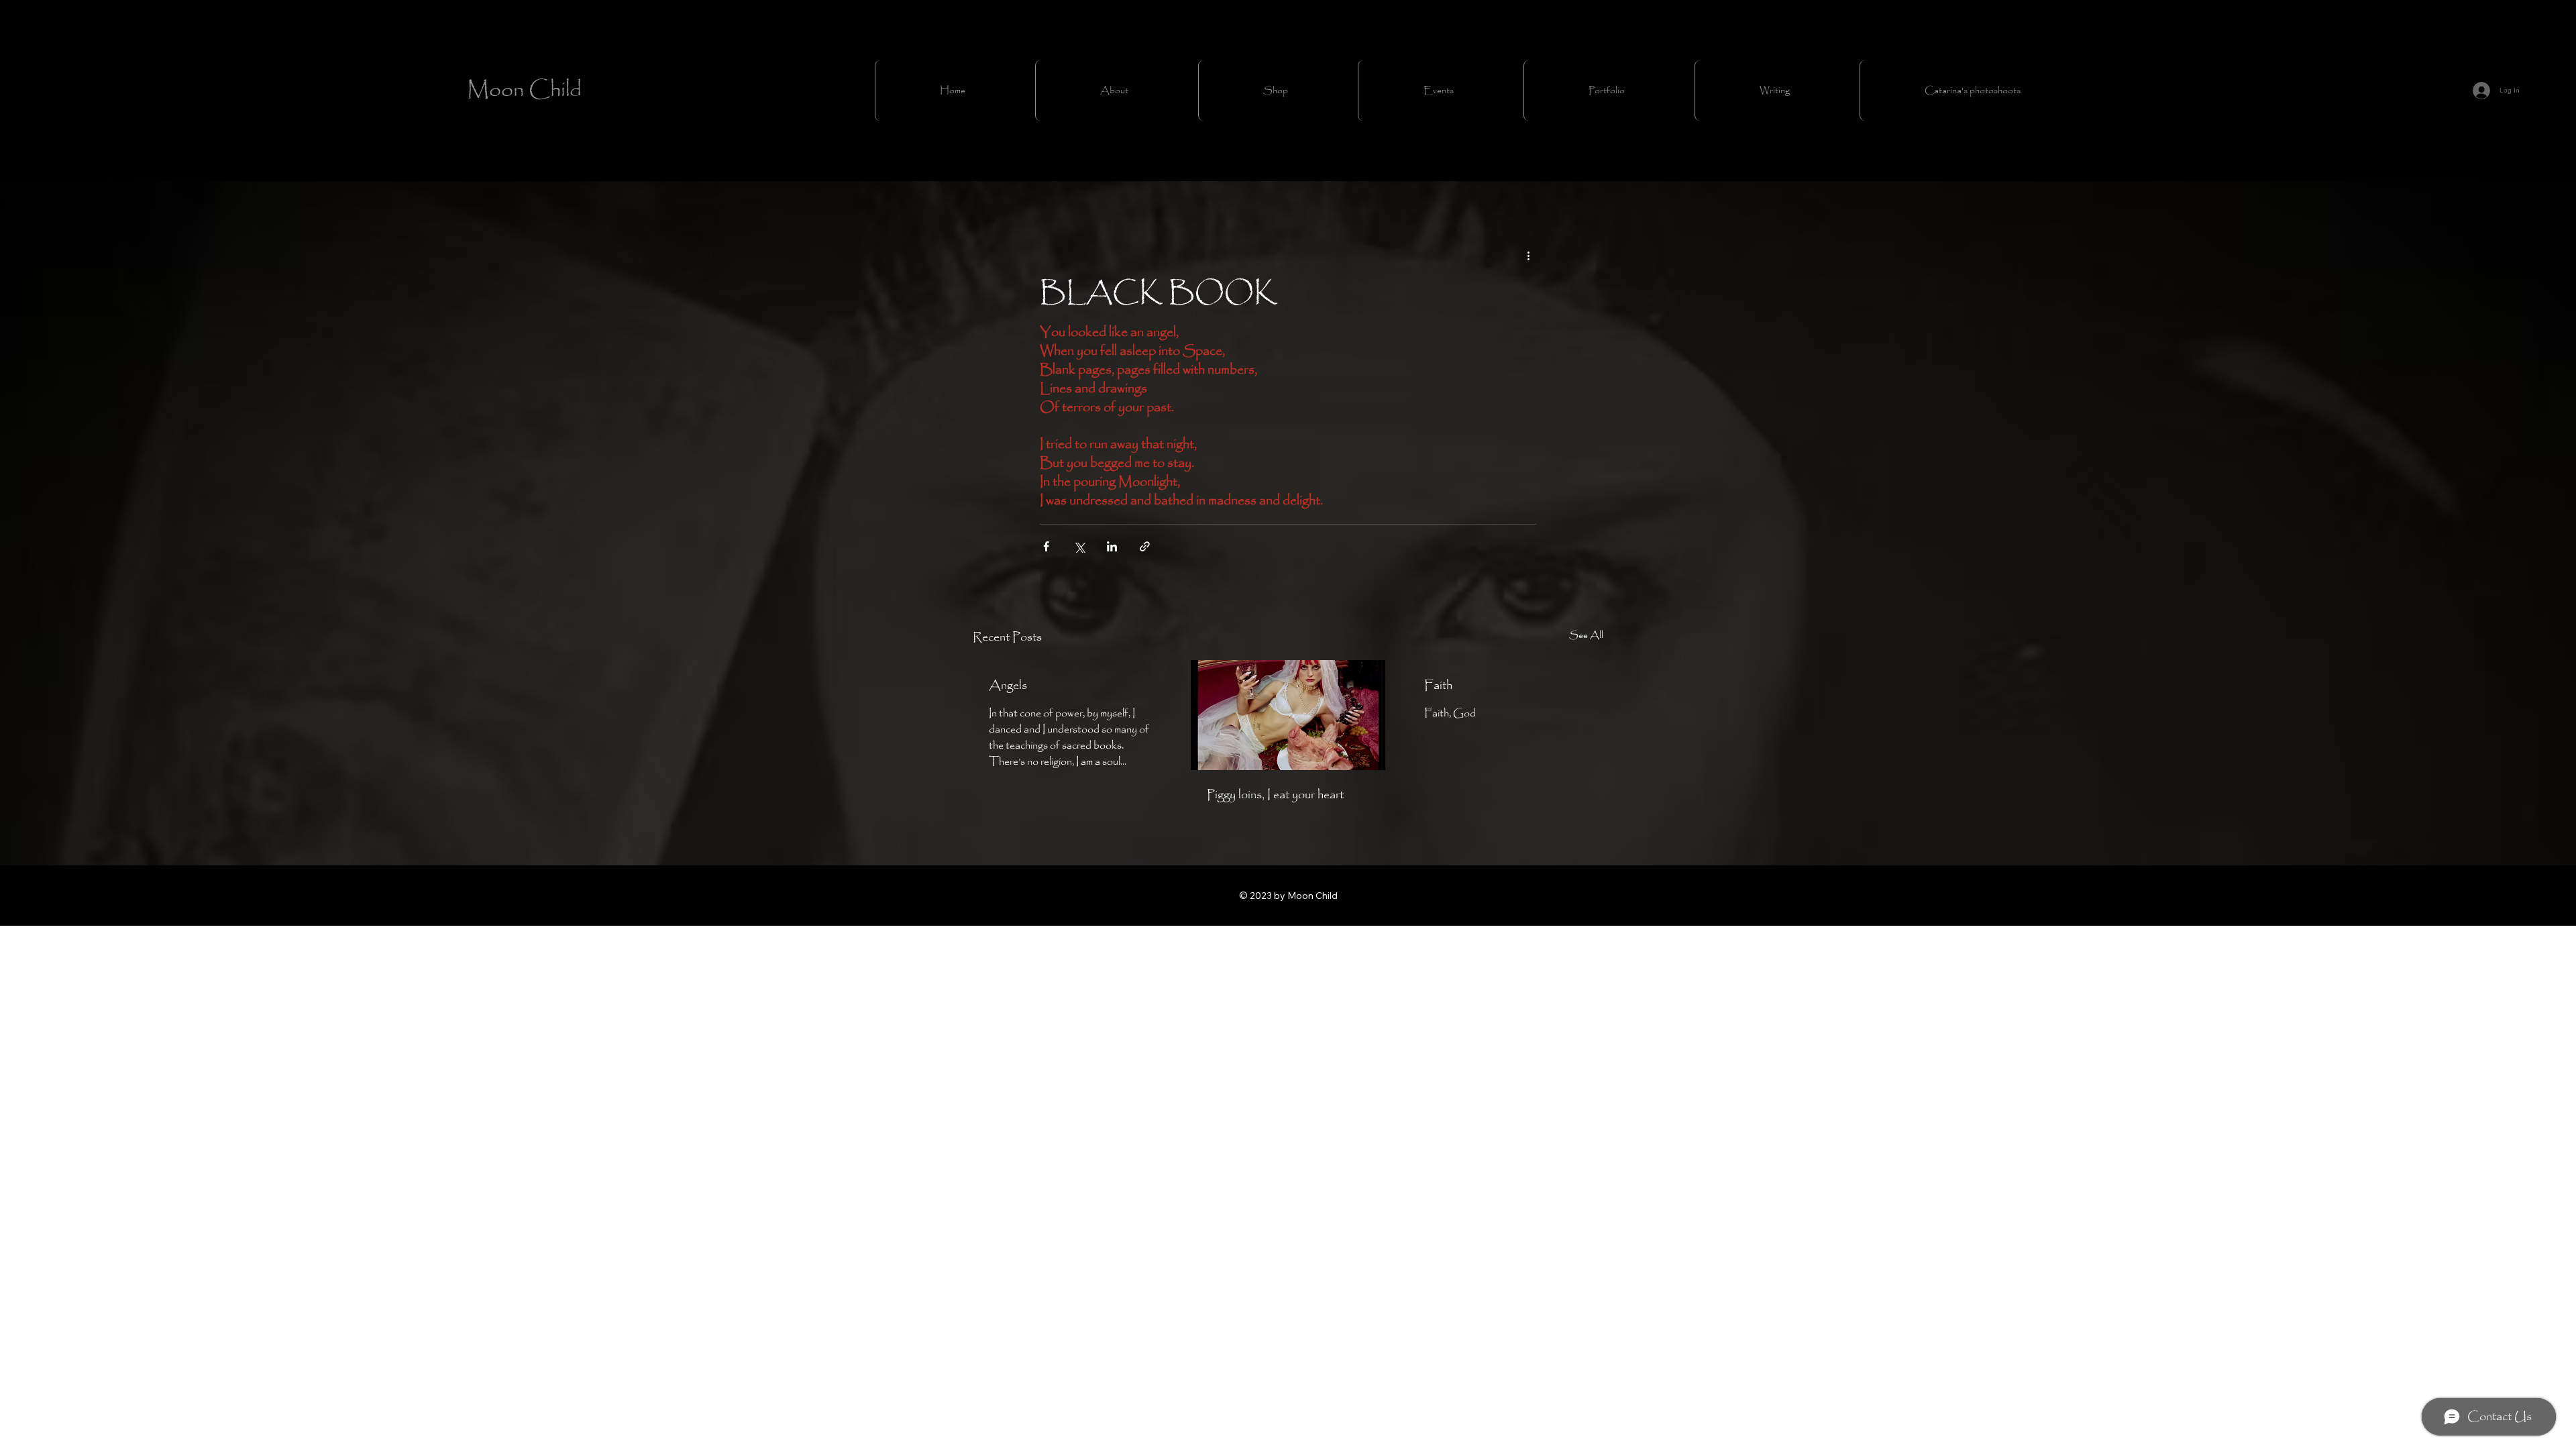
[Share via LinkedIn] (1112, 546)
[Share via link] (1145, 546)
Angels (1008, 686)
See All (1586, 636)
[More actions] (1528, 256)
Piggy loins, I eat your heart (1275, 795)
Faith (1438, 686)
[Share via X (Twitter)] (1079, 546)
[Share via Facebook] (1046, 546)
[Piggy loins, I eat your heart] (1288, 715)
